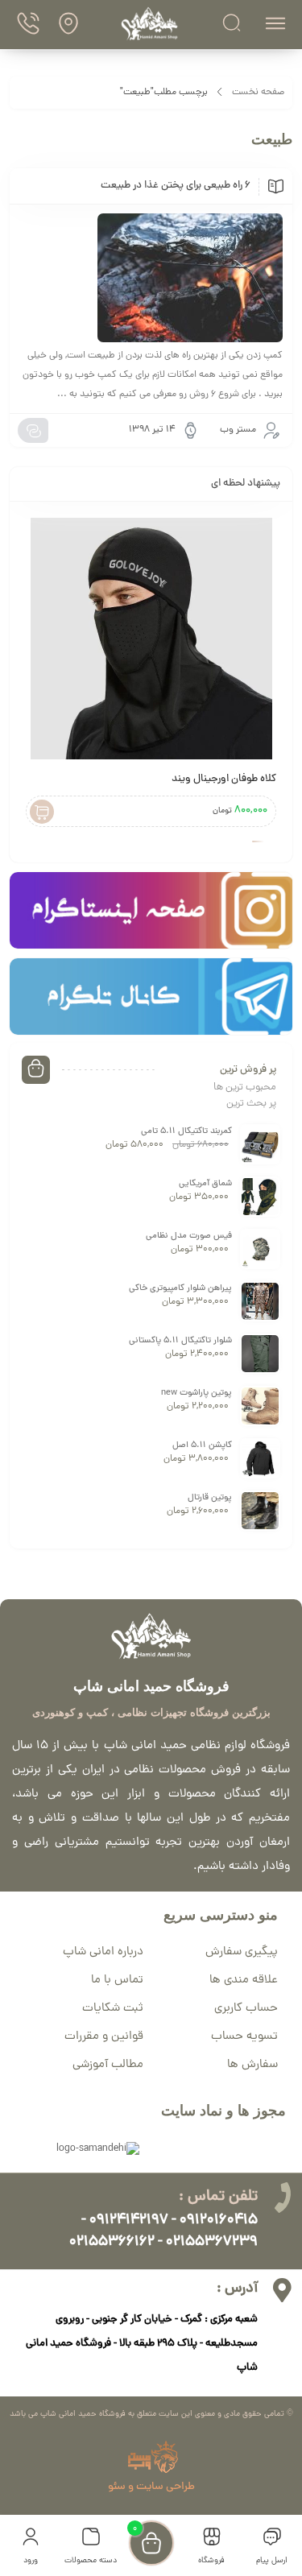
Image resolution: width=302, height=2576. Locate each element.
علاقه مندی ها (244, 1981)
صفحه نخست (258, 93)
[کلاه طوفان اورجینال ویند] (151, 639)
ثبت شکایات (113, 2009)
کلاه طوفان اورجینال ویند (224, 779)
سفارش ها (252, 2065)
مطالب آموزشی (108, 2065)
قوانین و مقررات (104, 2037)
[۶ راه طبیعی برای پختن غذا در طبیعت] (151, 278)
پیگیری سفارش (242, 1952)
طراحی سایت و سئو (151, 2487)
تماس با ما (117, 1981)
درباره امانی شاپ (103, 1952)
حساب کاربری (246, 2009)
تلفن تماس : (218, 2197)
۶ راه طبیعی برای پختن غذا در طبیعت (176, 186)
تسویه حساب (244, 2037)
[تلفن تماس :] (282, 2198)
